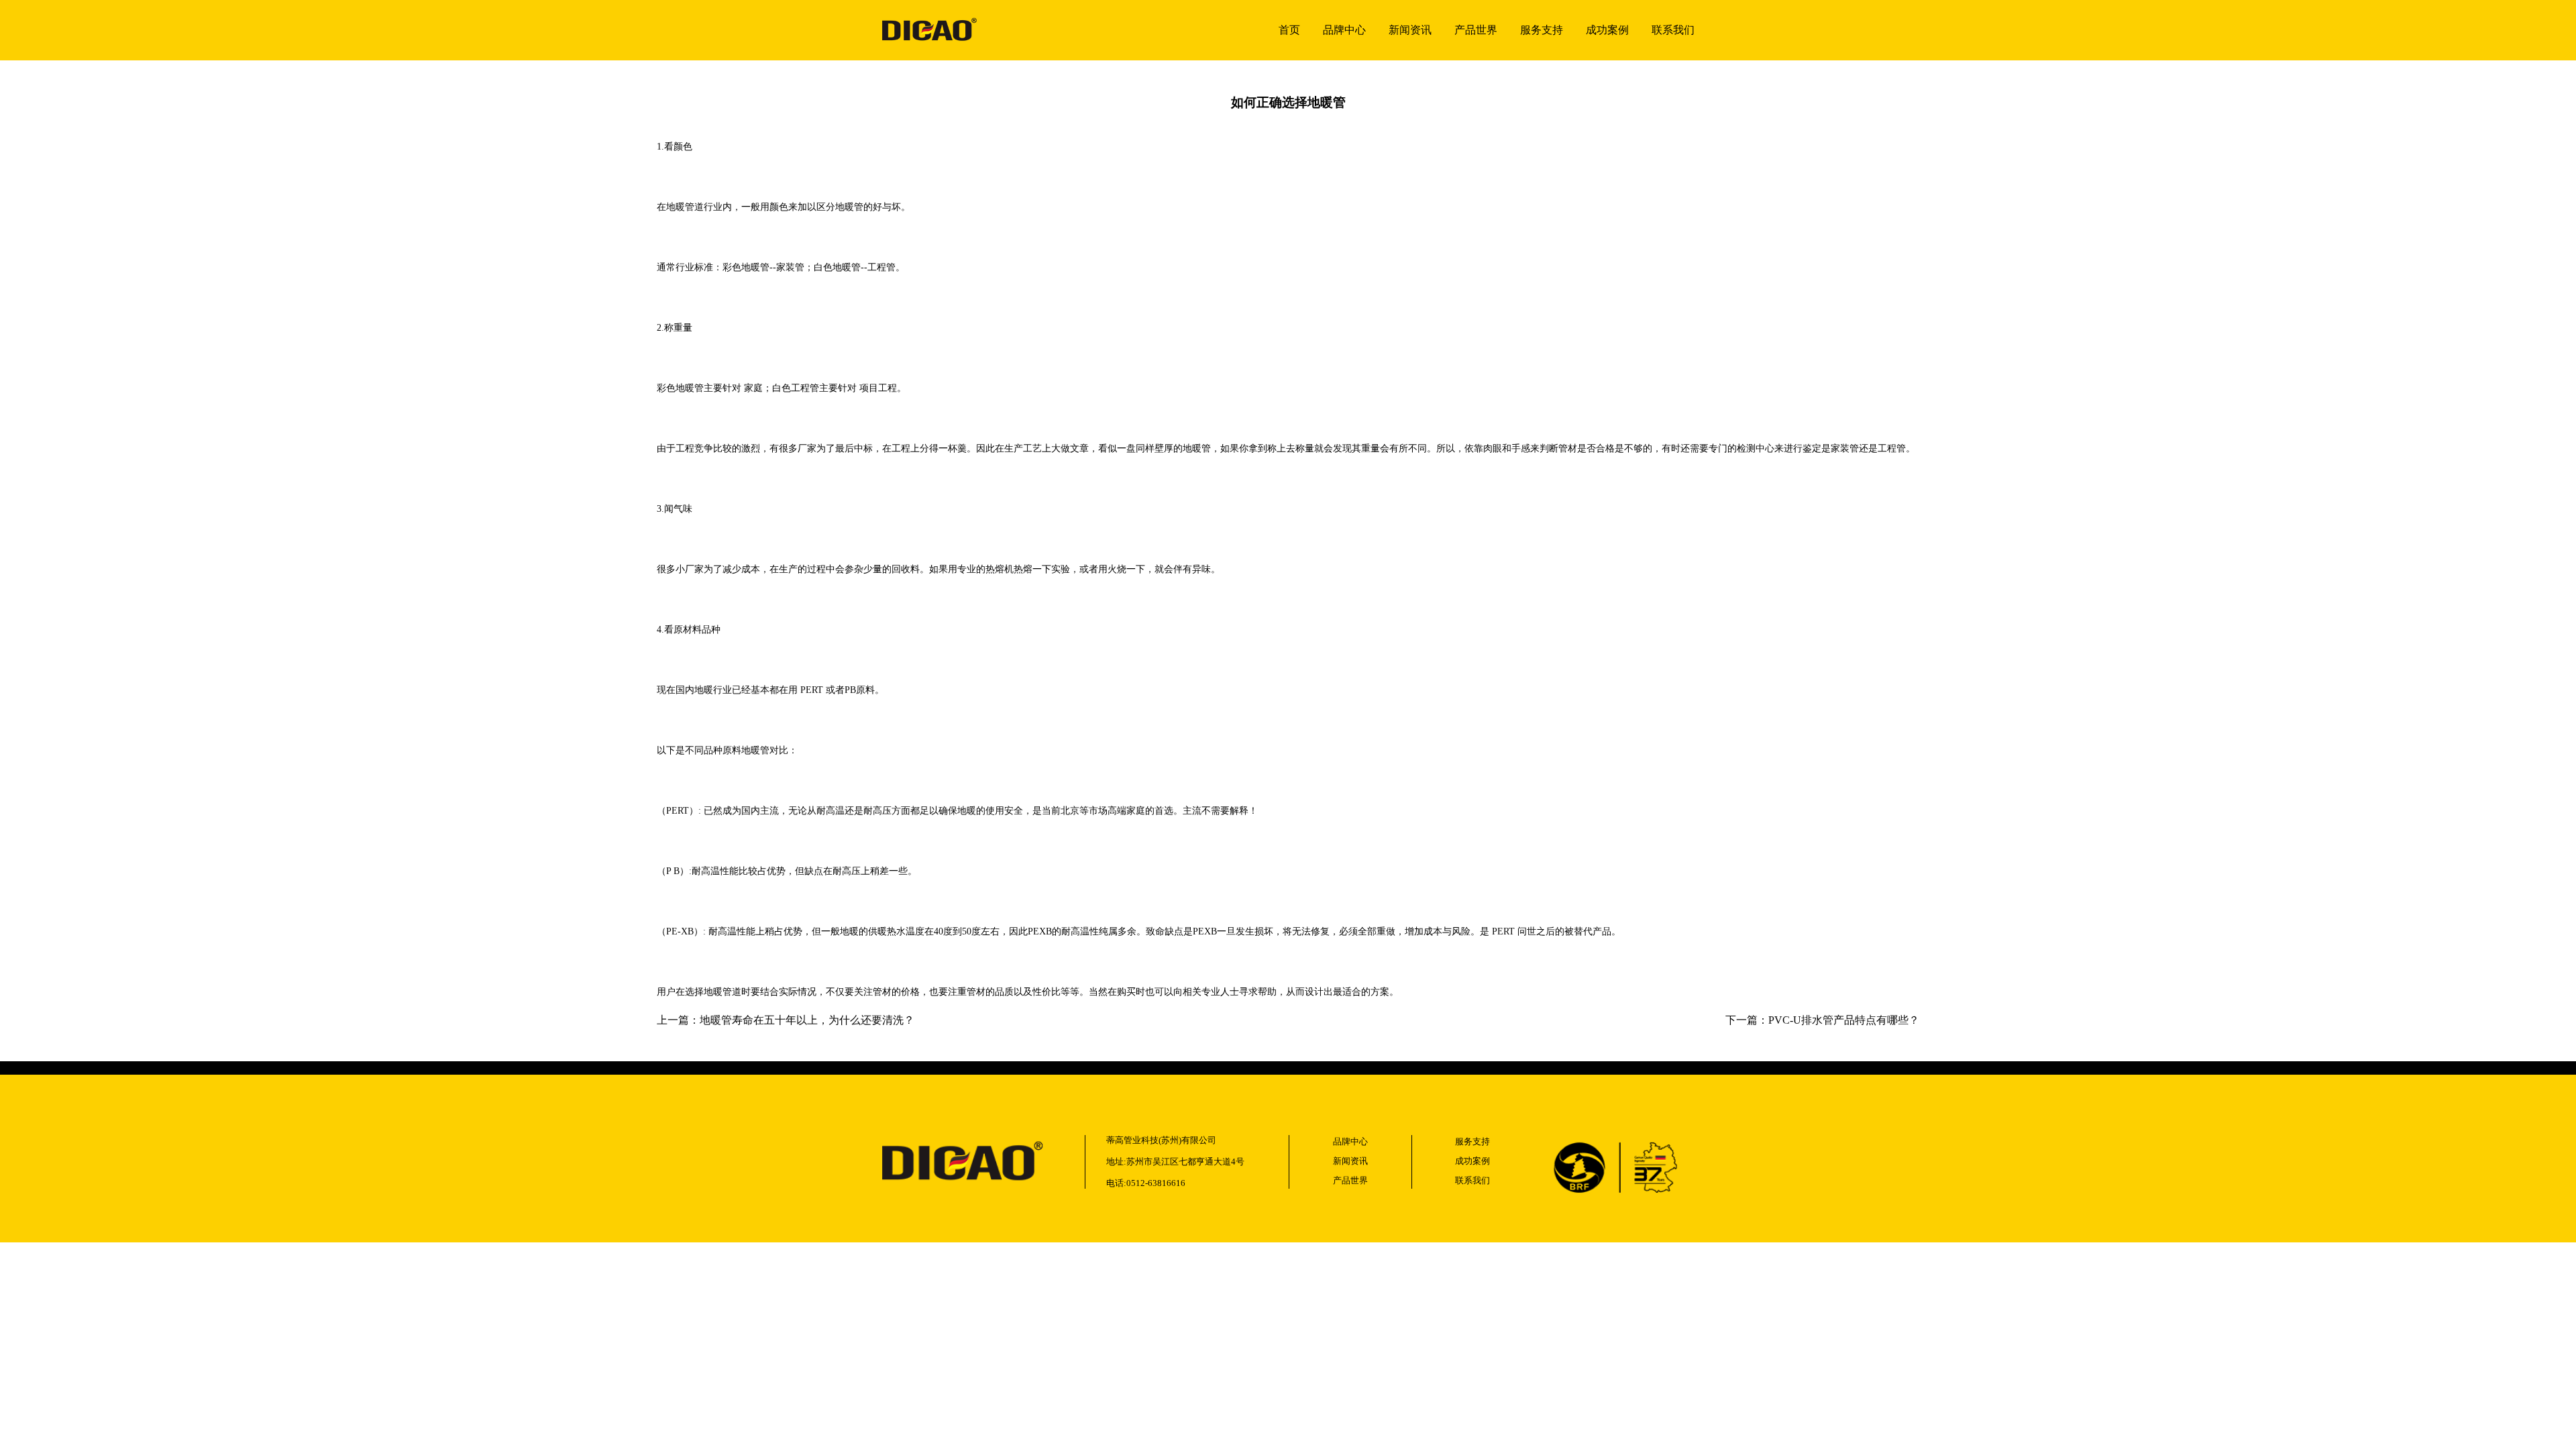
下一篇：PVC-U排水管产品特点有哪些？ (1822, 1020)
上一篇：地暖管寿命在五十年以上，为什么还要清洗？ (786, 1020)
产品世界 (1476, 30)
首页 (1289, 30)
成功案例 (1607, 30)
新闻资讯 (1410, 30)
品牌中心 (1344, 30)
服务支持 (1542, 30)
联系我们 (1673, 30)
